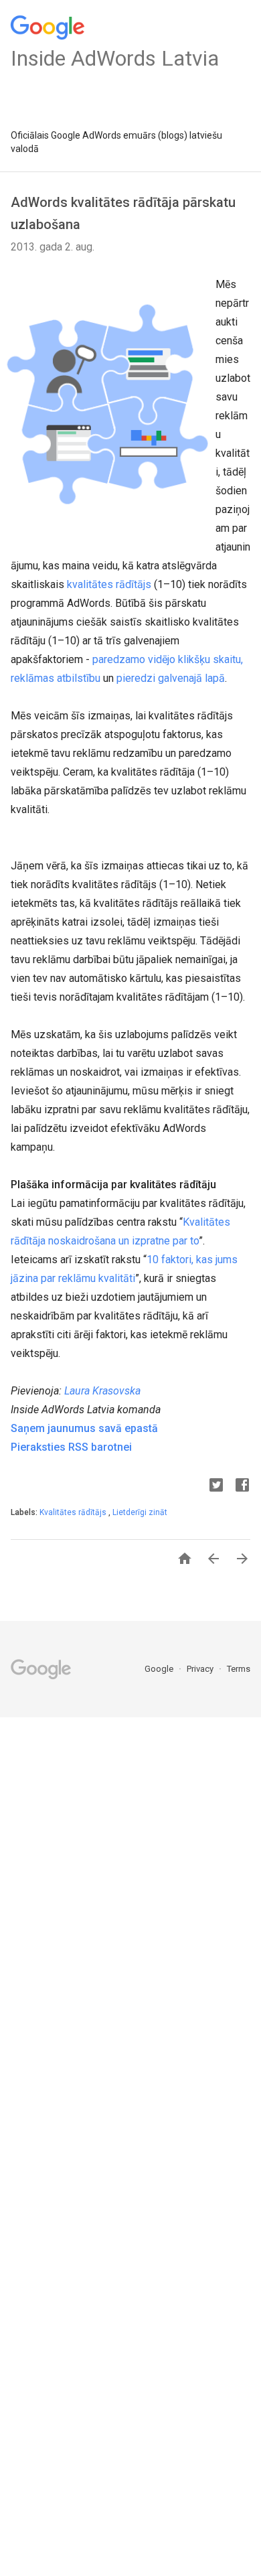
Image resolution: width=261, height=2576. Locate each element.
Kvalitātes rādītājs (74, 1512)
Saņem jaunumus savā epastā (84, 1428)
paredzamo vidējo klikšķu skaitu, (168, 659)
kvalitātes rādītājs (109, 584)
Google (160, 1669)
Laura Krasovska (102, 1391)
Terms (239, 1669)
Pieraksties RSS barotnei (71, 1447)
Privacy (201, 1669)
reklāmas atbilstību (56, 678)
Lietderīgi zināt (140, 1512)
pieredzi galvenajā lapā (171, 678)
